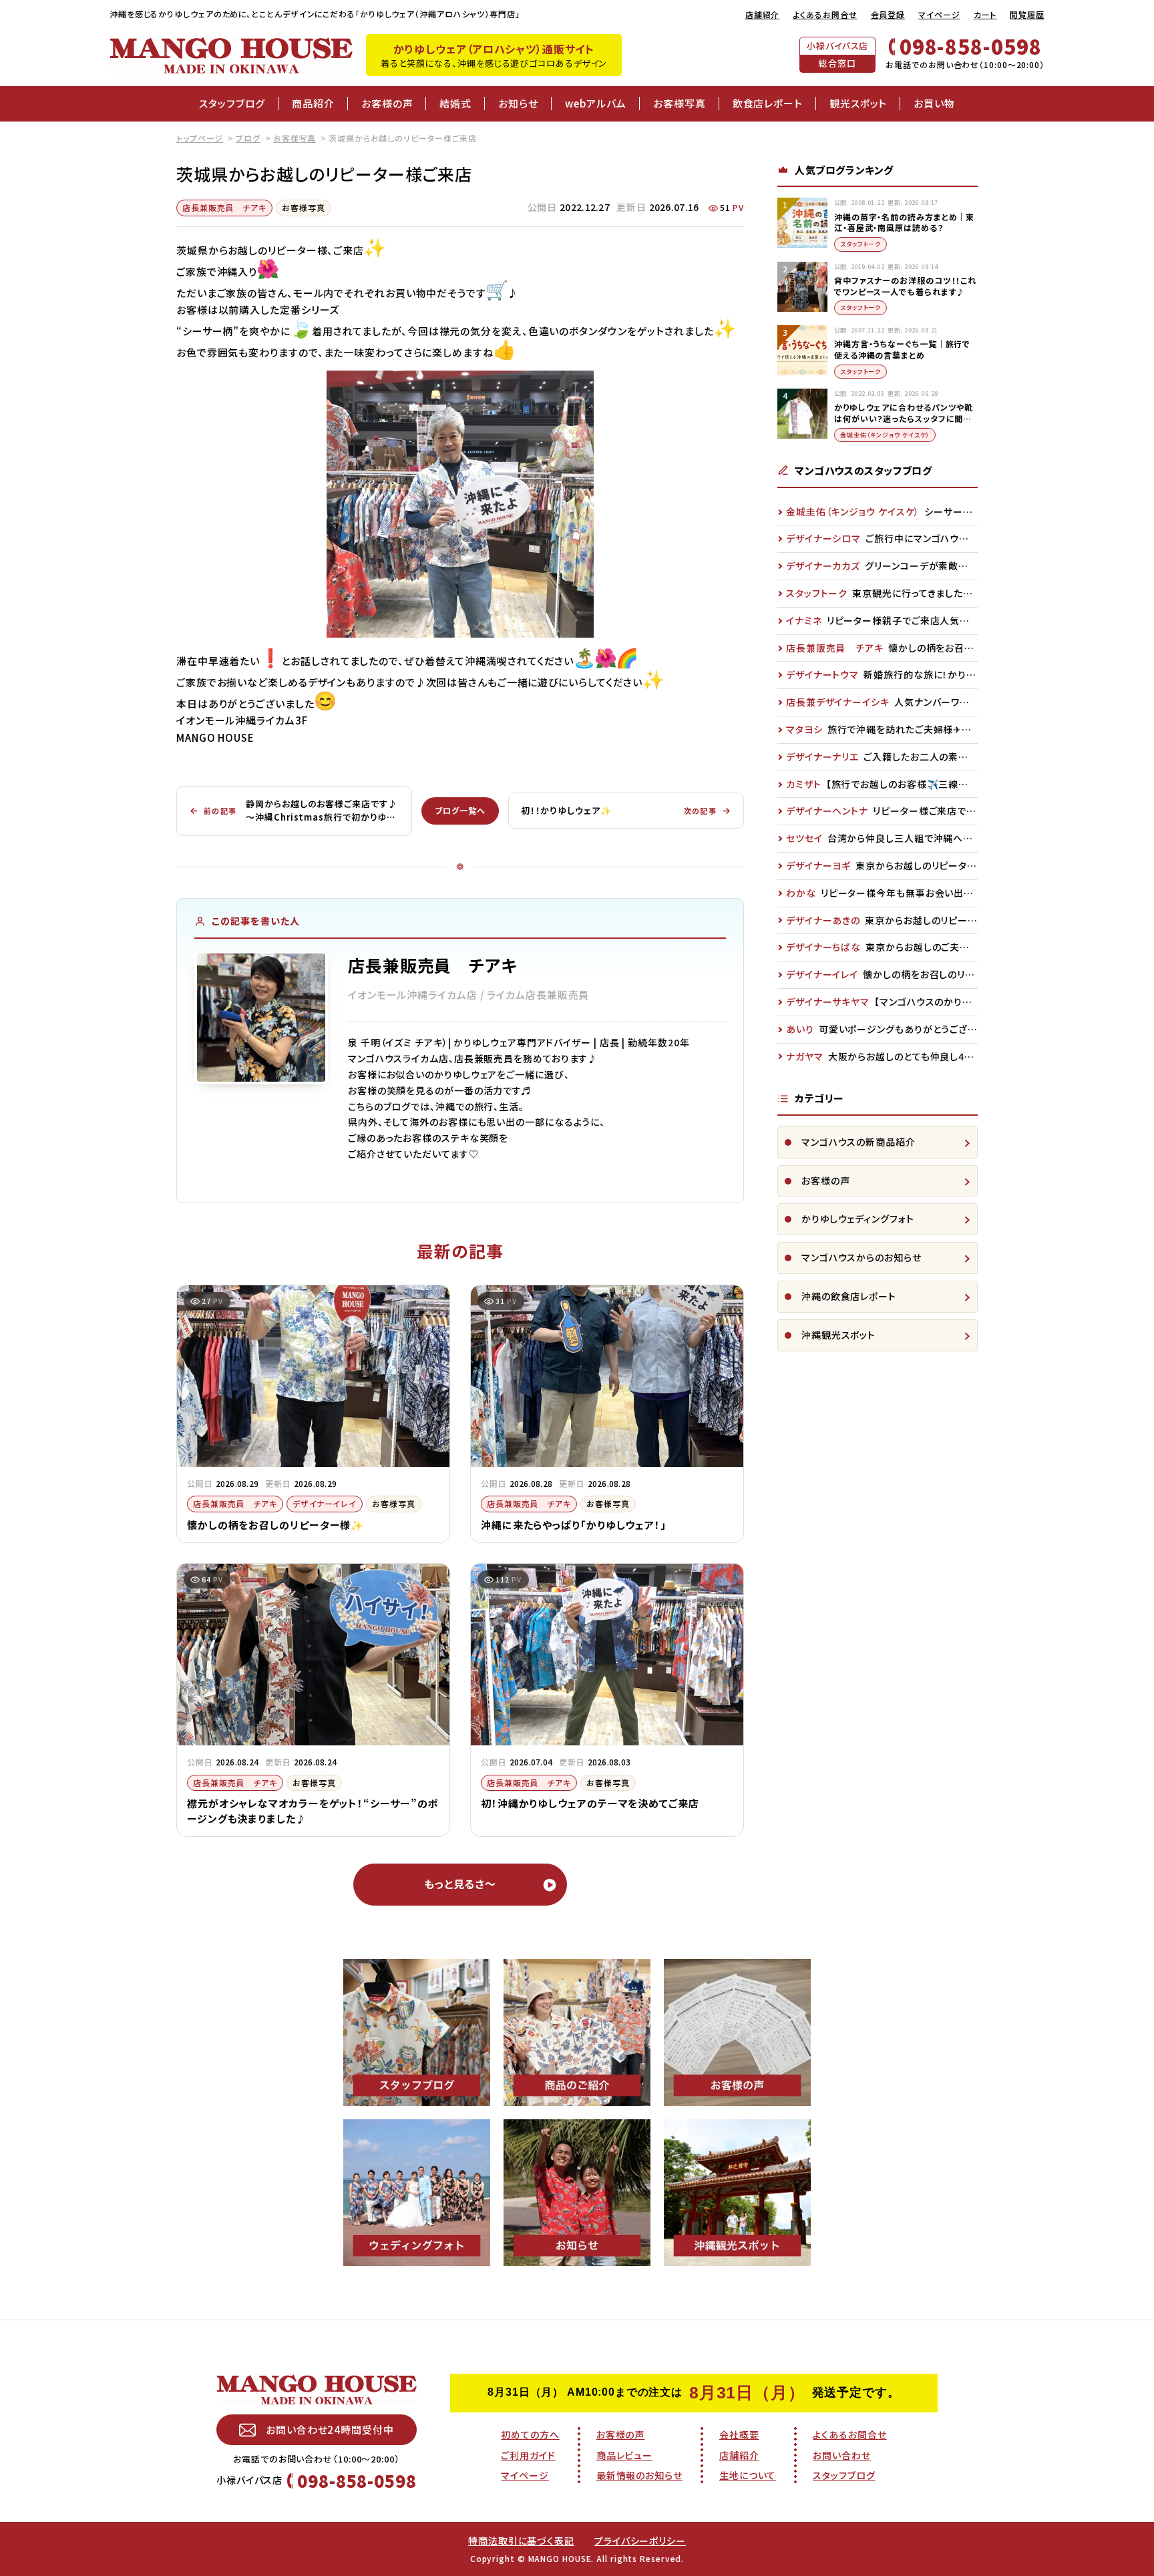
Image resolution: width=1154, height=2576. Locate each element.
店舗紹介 (763, 14)
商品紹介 (313, 103)
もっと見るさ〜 (460, 1884)
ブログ (248, 138)
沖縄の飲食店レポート (849, 1296)
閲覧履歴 (1027, 14)
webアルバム (596, 103)
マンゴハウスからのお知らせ (861, 1257)
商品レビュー (624, 2455)
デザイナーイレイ (325, 1503)
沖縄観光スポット (838, 1335)
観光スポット (858, 103)
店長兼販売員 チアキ (224, 207)
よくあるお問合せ (825, 14)
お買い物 (934, 103)
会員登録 (888, 14)
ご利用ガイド (528, 2455)
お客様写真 (680, 103)
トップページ (200, 138)
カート (985, 14)
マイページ (939, 14)
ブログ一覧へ (460, 810)
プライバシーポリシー (640, 2541)
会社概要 (739, 2434)
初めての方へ (530, 2434)
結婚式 (455, 103)
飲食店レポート (768, 103)
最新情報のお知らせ (639, 2475)
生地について (748, 2475)
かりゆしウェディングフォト (858, 1219)
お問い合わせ (841, 2455)
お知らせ (518, 103)
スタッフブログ (232, 103)
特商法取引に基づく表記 (521, 2541)
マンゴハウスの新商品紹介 (858, 1142)
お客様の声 (387, 103)
